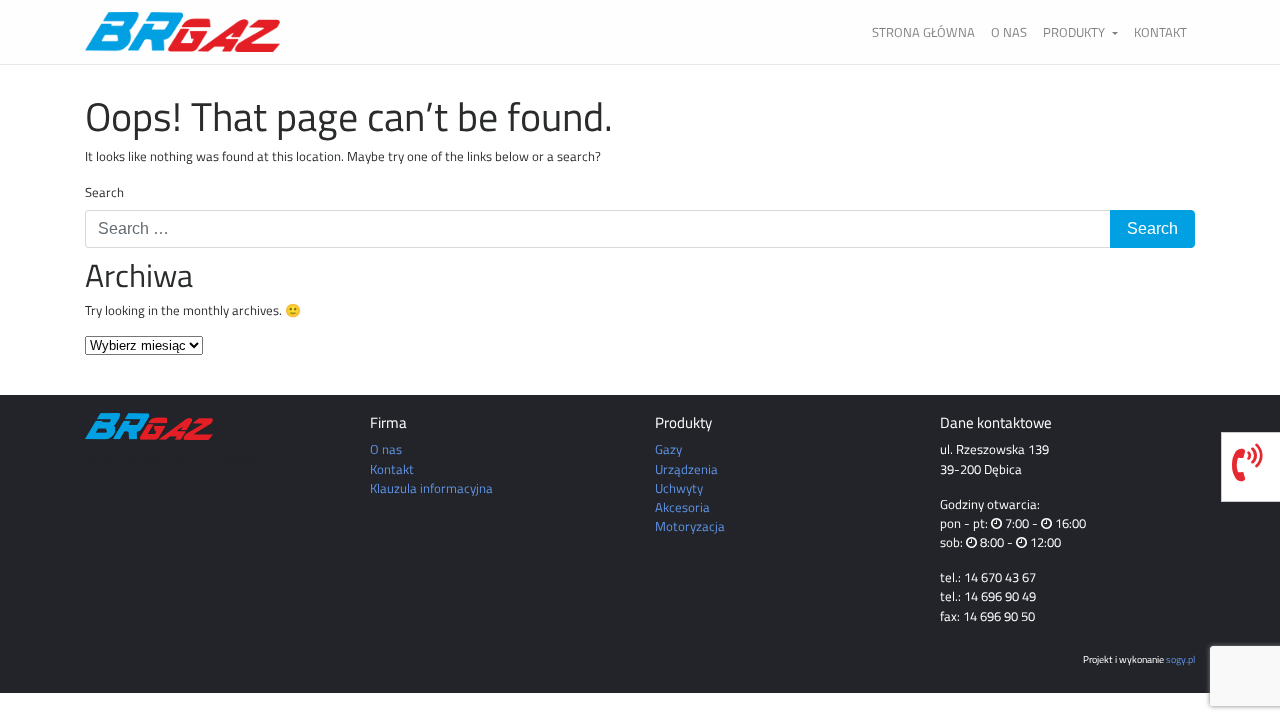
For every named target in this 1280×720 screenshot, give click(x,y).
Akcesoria (682, 507)
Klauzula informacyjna (431, 488)
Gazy (668, 449)
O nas (1009, 32)
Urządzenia (686, 469)
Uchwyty (679, 488)
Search (104, 192)
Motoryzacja (690, 526)
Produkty (1075, 32)
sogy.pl (1180, 659)
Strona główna (923, 32)
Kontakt (1160, 32)
